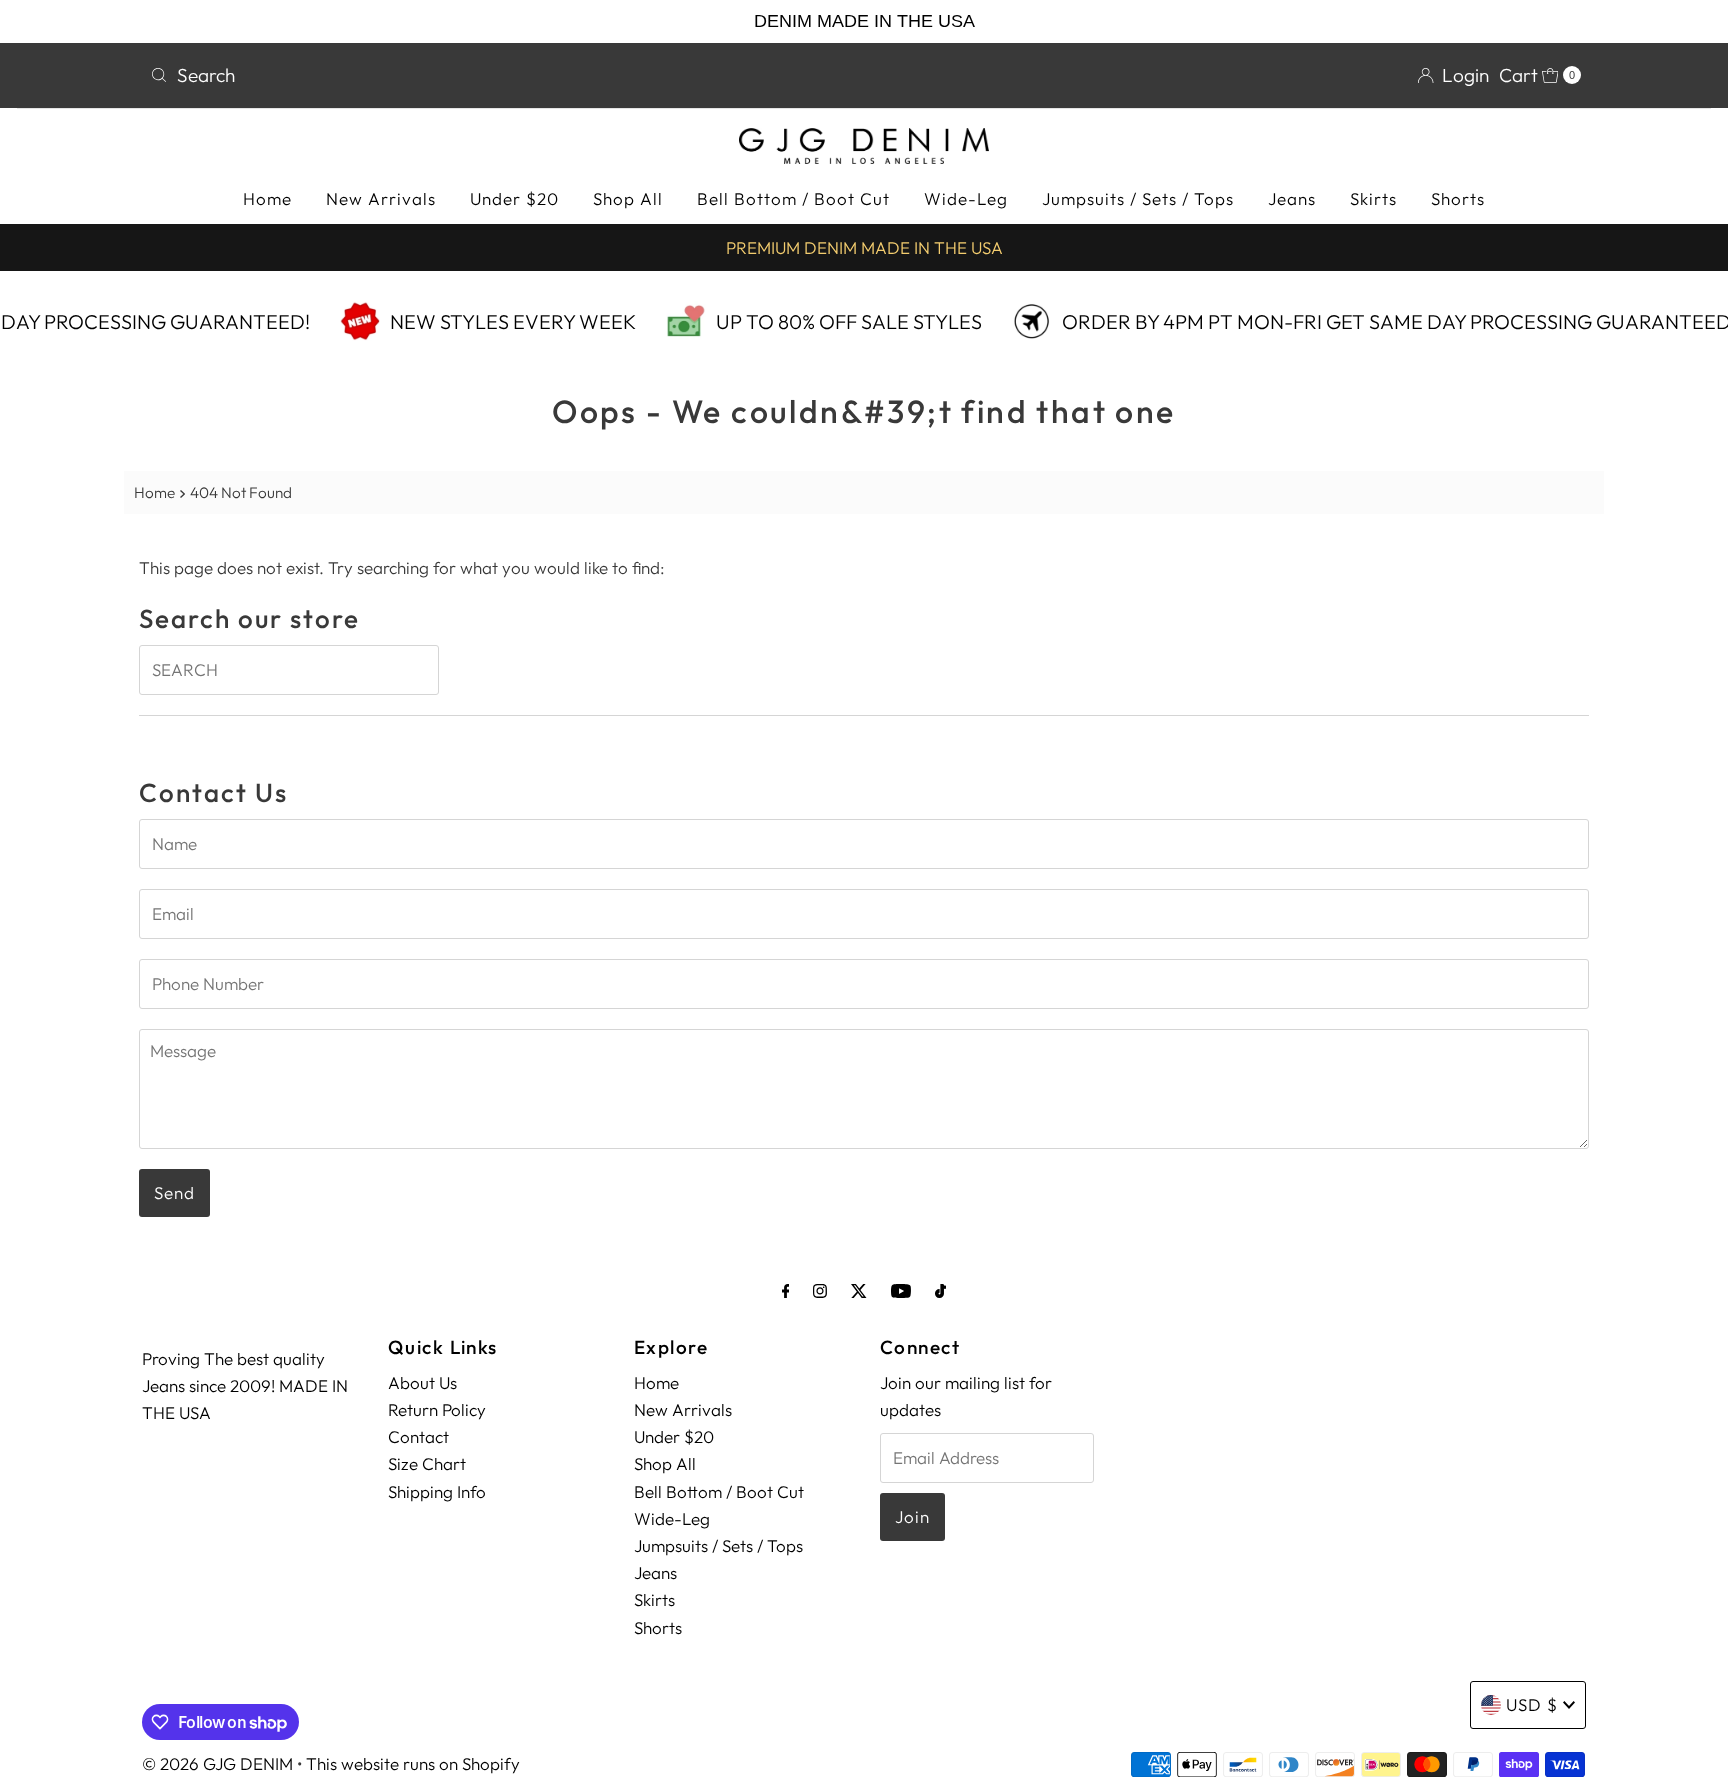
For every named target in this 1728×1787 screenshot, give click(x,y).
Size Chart (427, 1463)
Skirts (1373, 198)
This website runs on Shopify (413, 1763)
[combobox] (499, 75)
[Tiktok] (940, 1290)
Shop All (628, 198)
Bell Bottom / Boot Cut (793, 198)
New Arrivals (381, 198)
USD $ (1532, 1704)
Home (267, 198)
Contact (418, 1436)
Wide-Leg (966, 198)
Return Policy (437, 1409)
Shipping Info (437, 1491)
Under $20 (514, 198)
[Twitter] (859, 1290)
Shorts (1458, 198)
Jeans (1292, 198)
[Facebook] (786, 1290)
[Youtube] (901, 1290)
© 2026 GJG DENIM (217, 1763)
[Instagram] (820, 1290)
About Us (422, 1382)
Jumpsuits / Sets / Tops (1138, 198)
